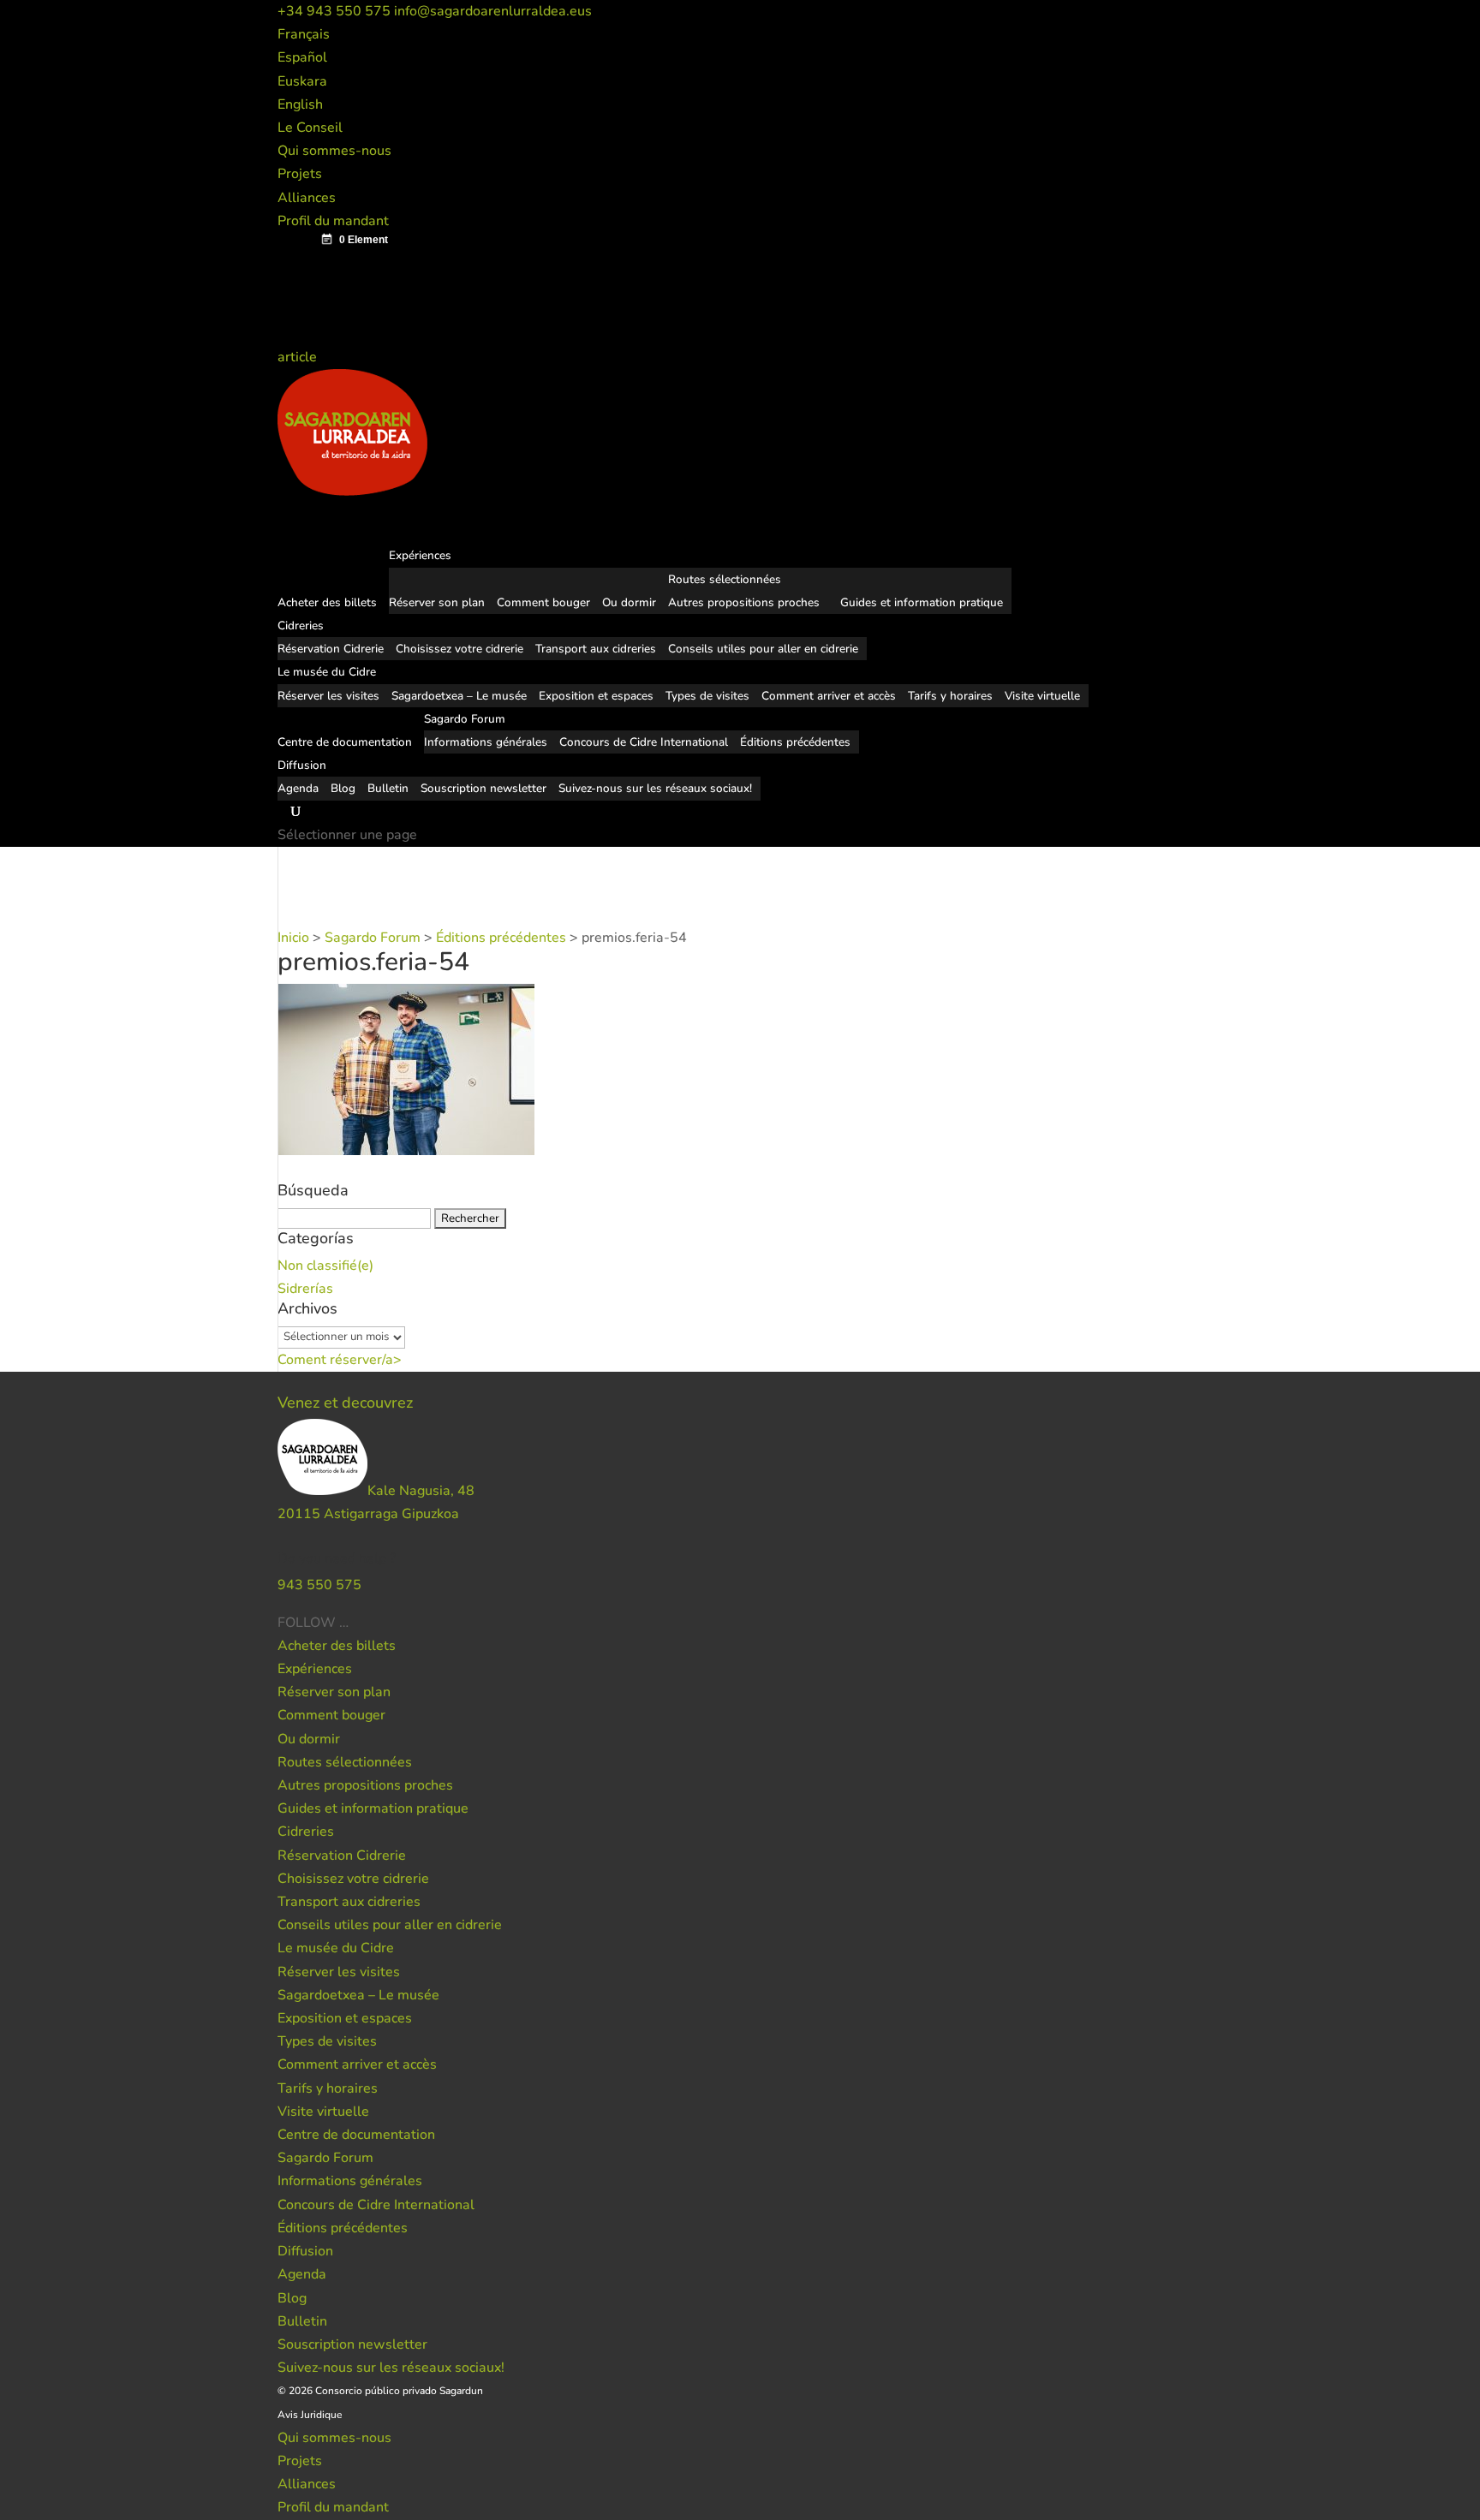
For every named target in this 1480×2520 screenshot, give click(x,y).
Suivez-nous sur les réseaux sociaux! (655, 788)
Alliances (307, 198)
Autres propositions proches (744, 602)
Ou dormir (629, 602)
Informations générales (486, 742)
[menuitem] (304, 34)
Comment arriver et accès (829, 696)
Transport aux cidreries (596, 649)
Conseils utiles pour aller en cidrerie (763, 649)
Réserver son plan (437, 602)
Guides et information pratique (922, 602)
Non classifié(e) (325, 1266)
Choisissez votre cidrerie (460, 649)
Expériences (315, 1669)
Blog (343, 788)
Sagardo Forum (325, 2158)
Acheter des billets (337, 1646)
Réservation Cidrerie (331, 649)
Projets (300, 174)
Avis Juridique (310, 2415)
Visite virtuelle (1042, 696)
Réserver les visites (328, 696)
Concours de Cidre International (644, 742)
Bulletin (388, 788)
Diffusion (305, 2251)
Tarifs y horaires (950, 696)
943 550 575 (319, 1585)
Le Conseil (310, 128)
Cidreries (306, 1832)
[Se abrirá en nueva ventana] (350, 1623)
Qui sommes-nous (334, 151)
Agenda (298, 788)
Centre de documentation (356, 2135)
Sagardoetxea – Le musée (459, 696)
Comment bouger (543, 602)
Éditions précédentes (795, 742)
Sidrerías (305, 1289)
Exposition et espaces (596, 696)
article (299, 357)
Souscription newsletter (483, 788)
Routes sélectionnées (725, 579)
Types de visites (707, 696)
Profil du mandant (333, 221)
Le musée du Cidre (336, 1948)
